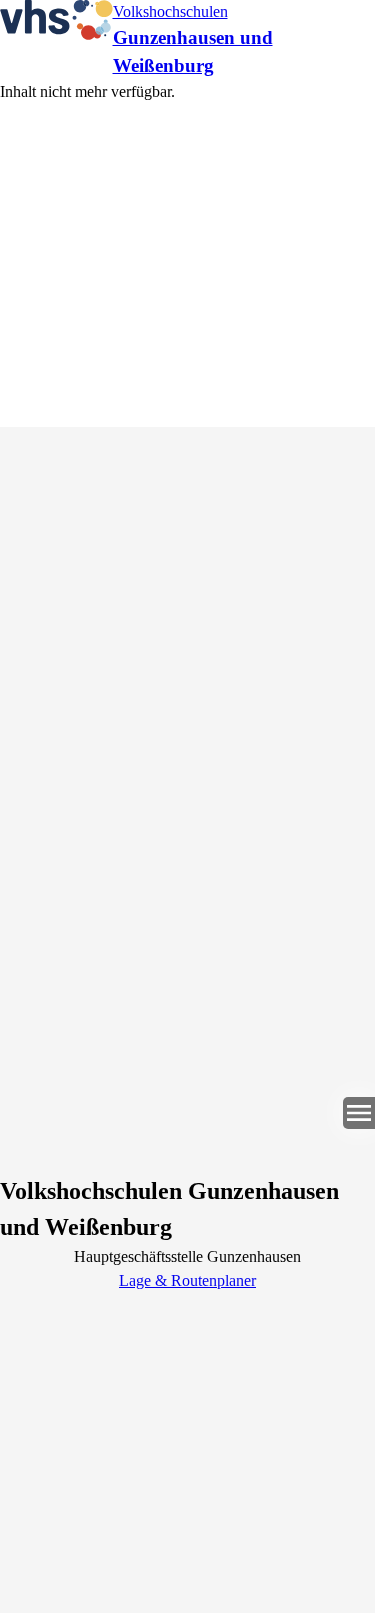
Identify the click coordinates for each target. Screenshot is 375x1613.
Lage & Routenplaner (187, 1280)
